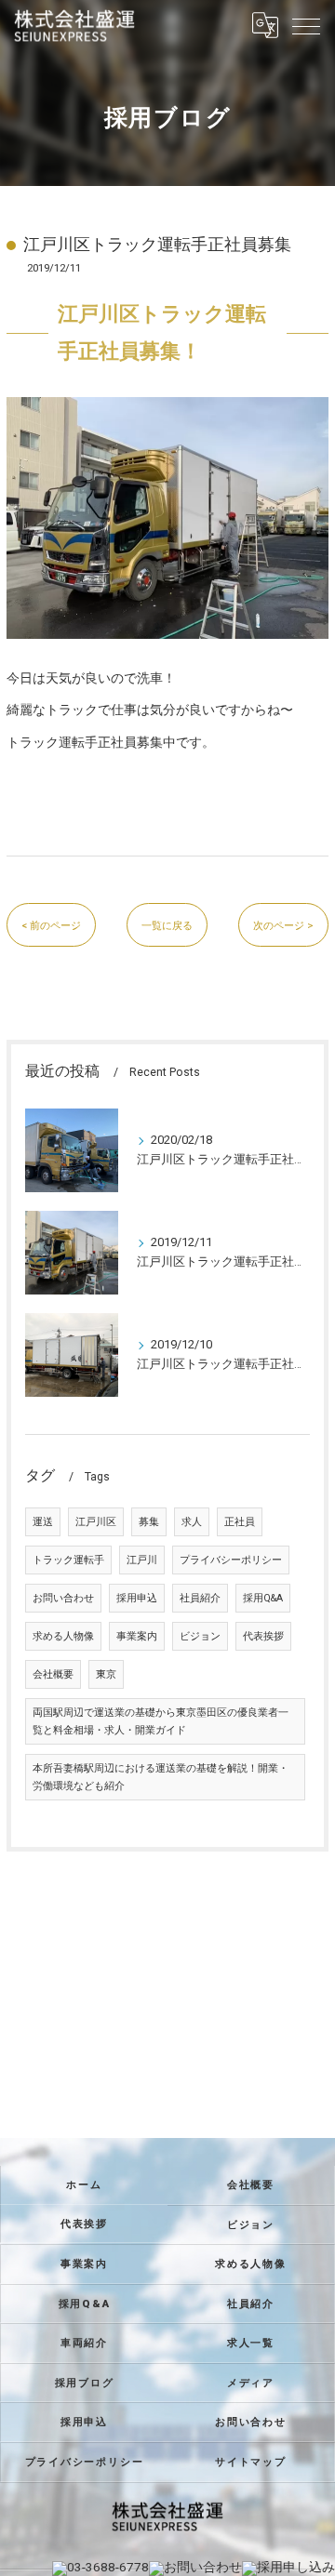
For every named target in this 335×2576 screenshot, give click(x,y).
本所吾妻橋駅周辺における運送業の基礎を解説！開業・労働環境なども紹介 (161, 1777)
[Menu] (306, 25)
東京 (106, 1674)
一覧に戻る (167, 925)
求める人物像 (63, 1636)
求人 (192, 1522)
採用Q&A (263, 1598)
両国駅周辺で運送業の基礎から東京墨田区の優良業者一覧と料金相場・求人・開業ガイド (161, 1721)
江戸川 (142, 1560)
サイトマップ (251, 2462)
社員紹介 (200, 1598)
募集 (149, 1522)
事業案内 (137, 1636)
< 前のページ (51, 925)
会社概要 (53, 1674)
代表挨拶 (263, 1636)
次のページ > (283, 925)
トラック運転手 (68, 1560)
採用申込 (137, 1598)
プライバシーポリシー (231, 1560)
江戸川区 (96, 1522)
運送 (43, 1522)
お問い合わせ (63, 1598)
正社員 (240, 1522)
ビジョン (200, 1636)
